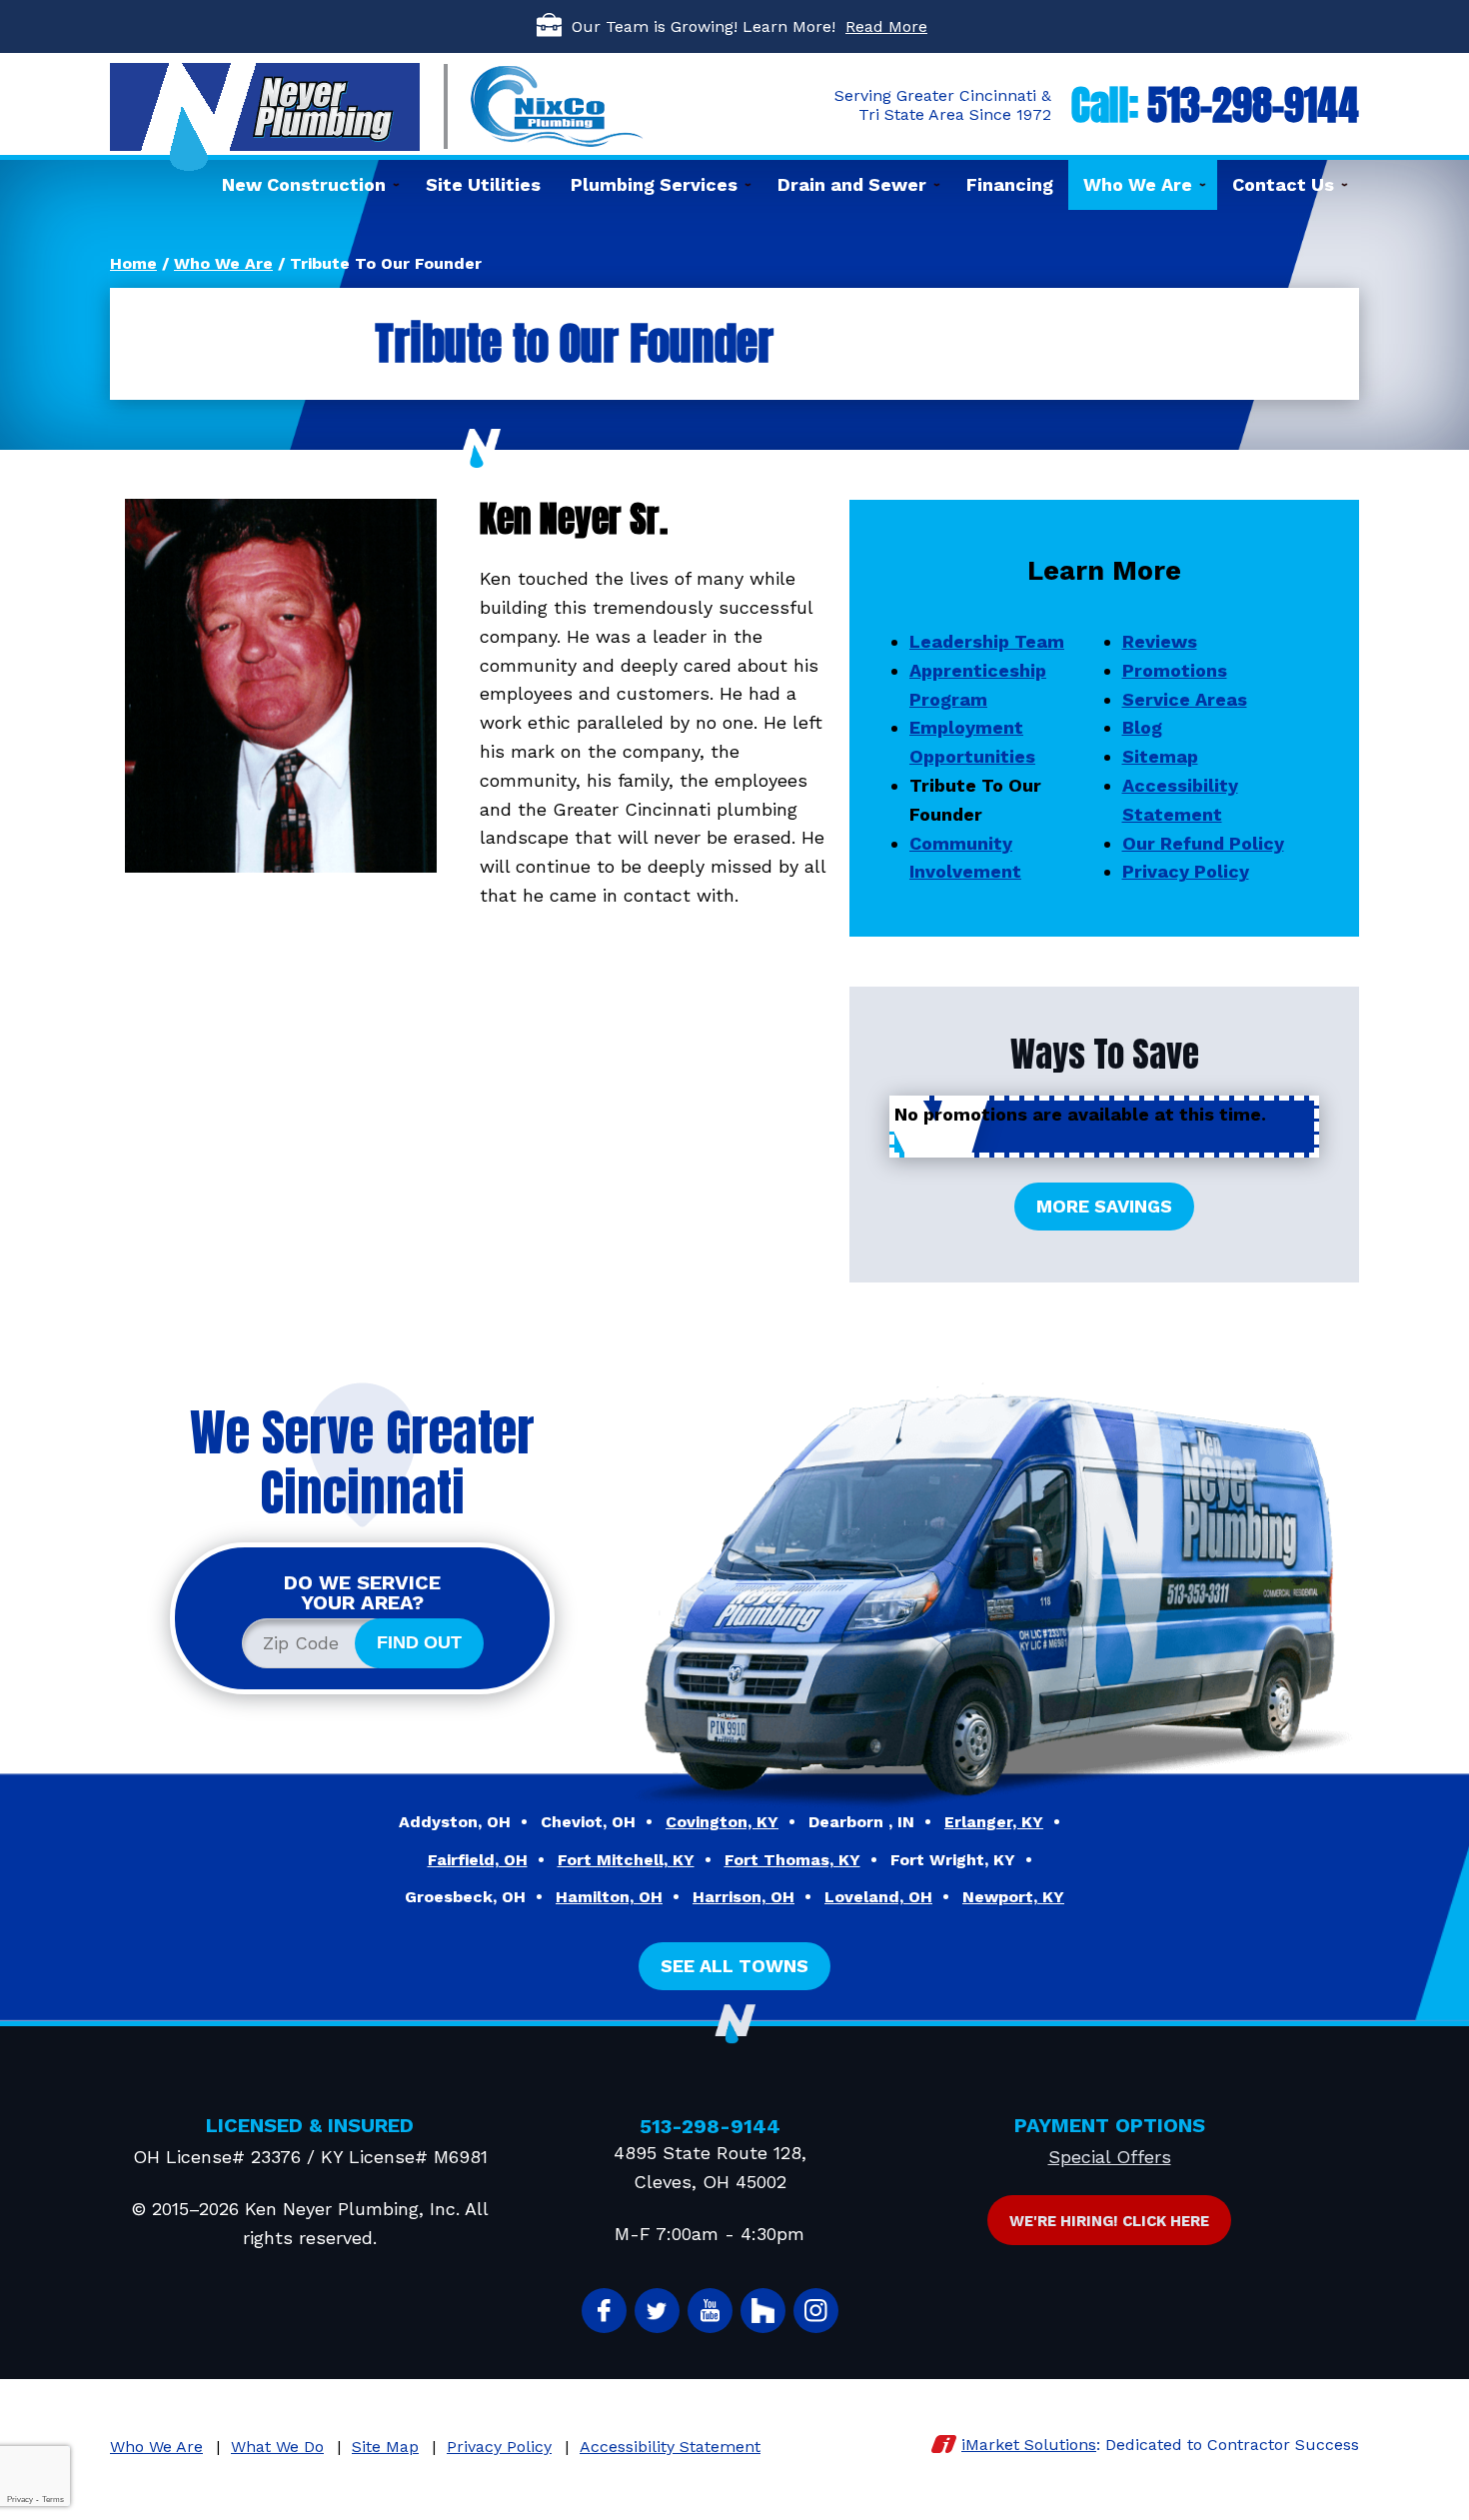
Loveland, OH (878, 1897)
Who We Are (223, 263)
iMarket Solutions (1029, 2445)
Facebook (604, 2311)
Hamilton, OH (609, 1897)
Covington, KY (722, 1822)
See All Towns (734, 1966)
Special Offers (1110, 2157)
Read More (886, 26)
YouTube (710, 2311)
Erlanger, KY (994, 1822)
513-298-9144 (1253, 105)
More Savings (1104, 1206)
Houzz (763, 2311)
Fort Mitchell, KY (626, 1860)
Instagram (816, 2311)
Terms (53, 2500)
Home (133, 263)
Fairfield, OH (478, 1860)
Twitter (657, 2311)
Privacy (20, 2500)
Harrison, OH (743, 1897)
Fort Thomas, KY (792, 1860)
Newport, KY (1013, 1897)
